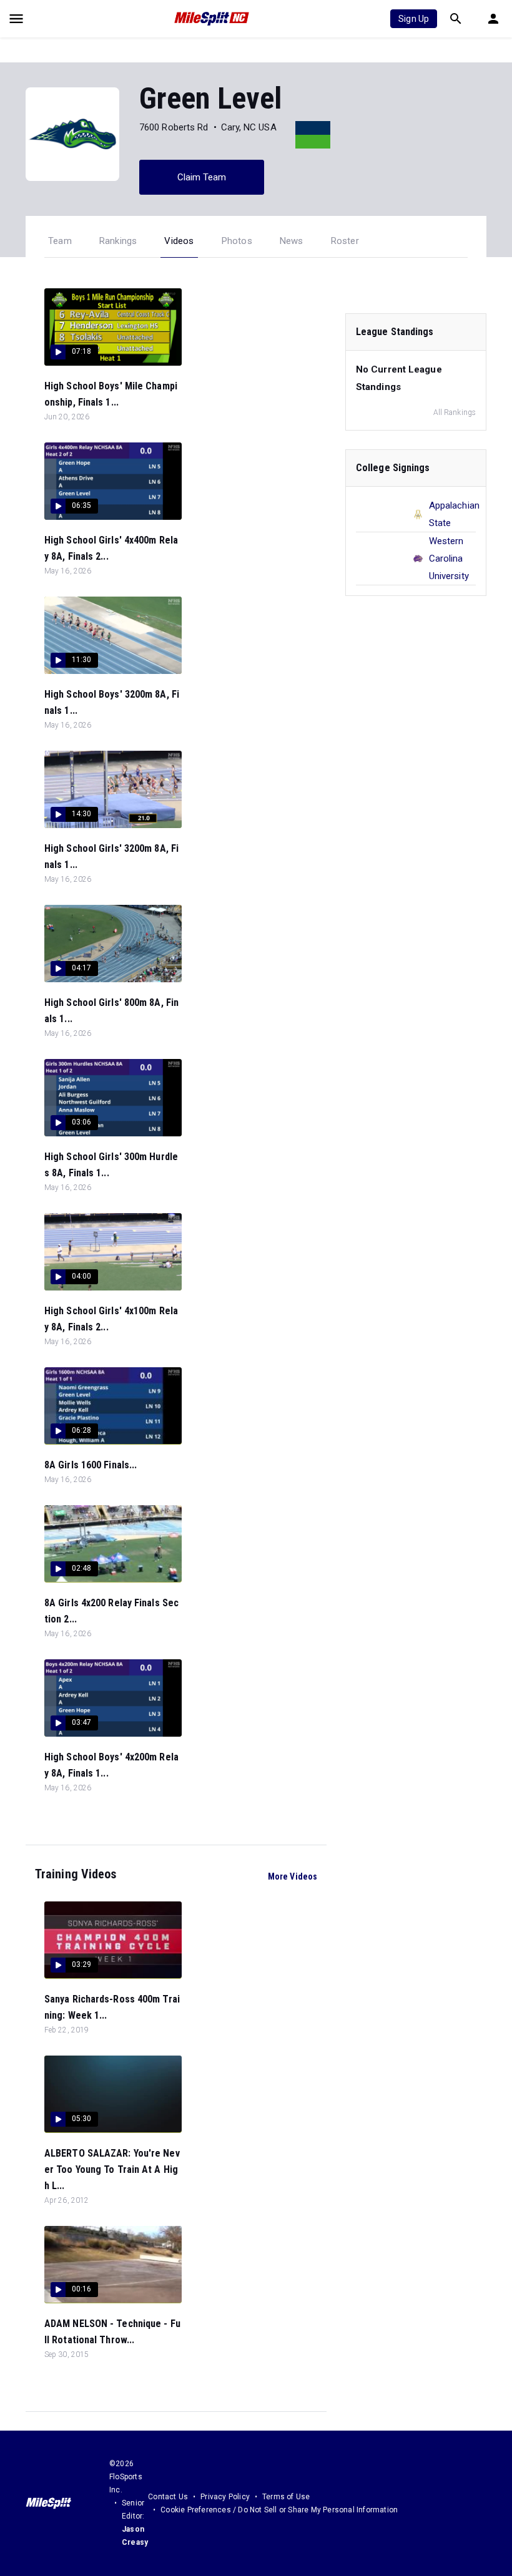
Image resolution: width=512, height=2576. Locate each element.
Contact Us (168, 2497)
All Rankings (455, 412)
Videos (179, 241)
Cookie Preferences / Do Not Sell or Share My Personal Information (279, 2510)
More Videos (293, 1876)
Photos (237, 241)
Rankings (118, 241)
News (292, 241)
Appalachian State (454, 514)
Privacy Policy (225, 2497)
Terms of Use (286, 2497)
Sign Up (414, 19)
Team (60, 241)
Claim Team (202, 177)
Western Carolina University (449, 559)
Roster (345, 241)
